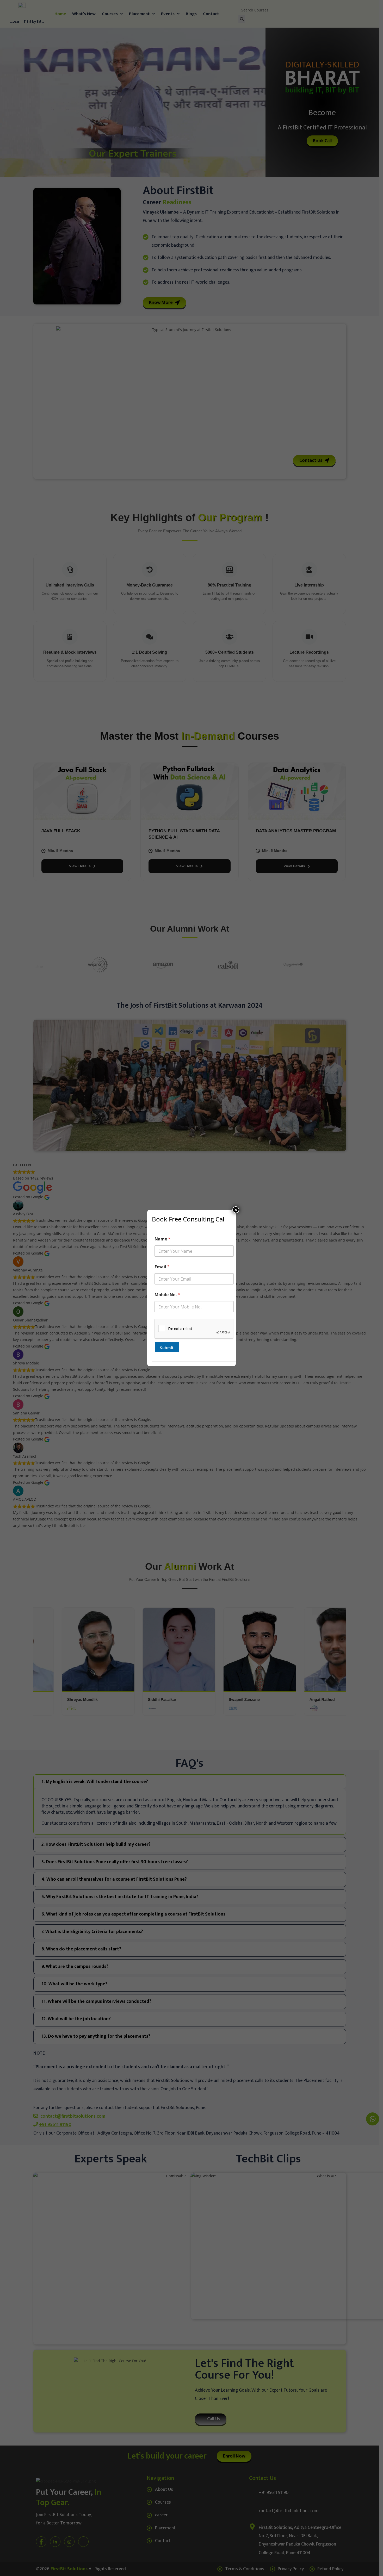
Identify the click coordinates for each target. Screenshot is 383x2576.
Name (162, 1239)
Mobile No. (167, 1295)
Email (162, 1267)
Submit (167, 1348)
